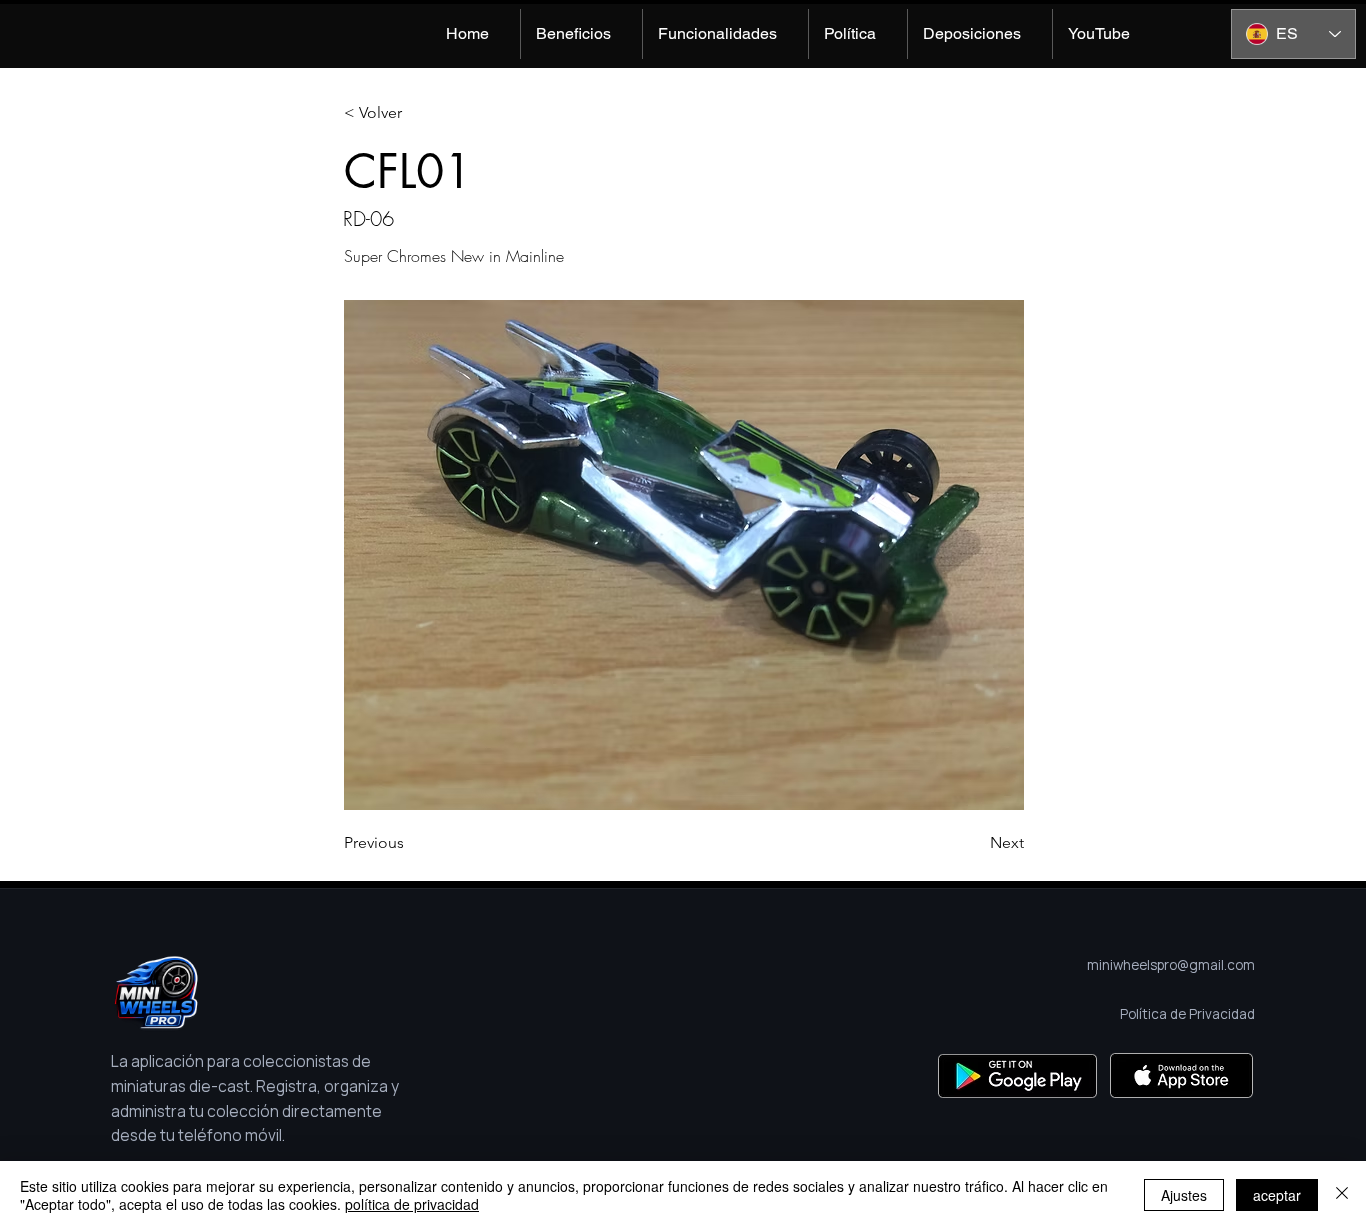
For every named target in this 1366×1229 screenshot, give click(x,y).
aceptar (1277, 1195)
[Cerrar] (1342, 1195)
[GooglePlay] (1017, 1075)
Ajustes (1184, 1195)
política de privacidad (412, 1204)
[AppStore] (1181, 1075)
